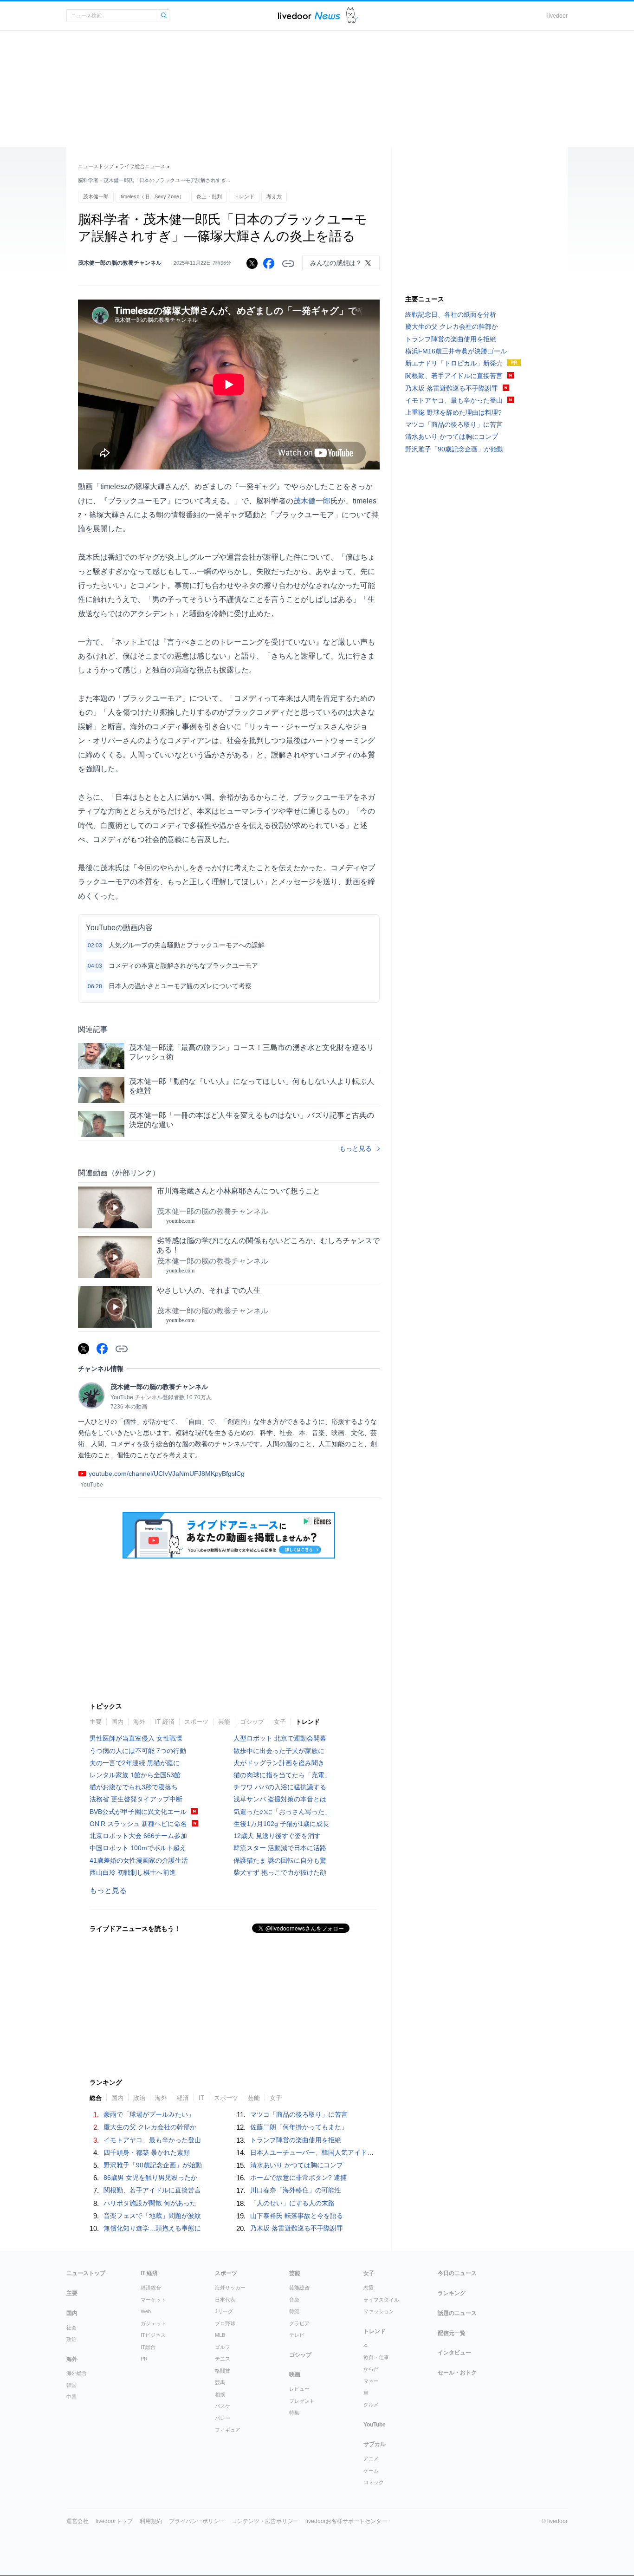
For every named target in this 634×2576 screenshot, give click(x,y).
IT (201, 2098)
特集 (294, 2413)
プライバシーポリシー (197, 2521)
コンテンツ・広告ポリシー (265, 2521)
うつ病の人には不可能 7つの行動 (138, 1751)
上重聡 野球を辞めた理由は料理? (453, 412)
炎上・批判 (209, 196)
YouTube (375, 2425)
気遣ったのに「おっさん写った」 (282, 1812)
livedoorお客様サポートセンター (346, 2521)
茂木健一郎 (96, 196)
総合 (96, 2098)
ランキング (452, 2293)
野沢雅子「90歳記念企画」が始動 (153, 2165)
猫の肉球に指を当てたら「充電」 (282, 1775)
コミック (374, 2482)
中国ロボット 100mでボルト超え (138, 1848)
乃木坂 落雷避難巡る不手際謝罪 (297, 2228)
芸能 (224, 1722)
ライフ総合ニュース (142, 166)
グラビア (299, 2323)
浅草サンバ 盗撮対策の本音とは (280, 1799)
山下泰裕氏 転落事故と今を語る (297, 2216)
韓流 (294, 2311)
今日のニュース (457, 2273)
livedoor (557, 16)
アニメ (371, 2459)
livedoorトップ (114, 2521)
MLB (220, 2335)
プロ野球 (225, 2323)
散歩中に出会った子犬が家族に (279, 1751)
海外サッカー (230, 2288)
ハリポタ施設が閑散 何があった (150, 2203)
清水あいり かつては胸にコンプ (297, 2165)
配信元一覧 (452, 2333)
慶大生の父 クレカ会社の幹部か (150, 2127)
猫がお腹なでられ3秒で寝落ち (134, 1787)
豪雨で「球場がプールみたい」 (149, 2114)
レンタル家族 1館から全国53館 (135, 1775)
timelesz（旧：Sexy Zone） (152, 196)
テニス (223, 2359)
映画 (295, 2374)
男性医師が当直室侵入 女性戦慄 (136, 1738)
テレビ (297, 2335)
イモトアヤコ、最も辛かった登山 (152, 2140)
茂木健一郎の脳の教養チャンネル (120, 263)
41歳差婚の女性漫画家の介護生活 (139, 1860)
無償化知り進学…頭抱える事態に (152, 2228)
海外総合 (77, 2373)
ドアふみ (352, 16)
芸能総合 (299, 2288)
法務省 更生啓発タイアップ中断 (136, 1799)
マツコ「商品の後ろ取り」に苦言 (299, 2114)
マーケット (153, 2300)
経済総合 (151, 2288)
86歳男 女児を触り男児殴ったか (150, 2178)
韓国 (71, 2385)
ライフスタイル (381, 2300)
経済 (183, 2098)
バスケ (223, 2406)
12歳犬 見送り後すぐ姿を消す (277, 1836)
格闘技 (223, 2371)
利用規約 (151, 2521)
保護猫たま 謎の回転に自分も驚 (280, 1860)
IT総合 (148, 2347)
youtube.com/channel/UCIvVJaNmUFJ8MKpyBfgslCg (167, 1474)
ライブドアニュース (309, 16)
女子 (280, 1722)
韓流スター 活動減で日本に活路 (280, 1848)
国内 (117, 1722)
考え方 (274, 196)
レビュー (299, 2389)
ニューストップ (96, 166)
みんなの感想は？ (336, 263)
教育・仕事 (376, 2357)
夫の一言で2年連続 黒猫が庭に (135, 1763)
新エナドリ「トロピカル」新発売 (454, 363)
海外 (139, 1722)
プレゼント (302, 2401)
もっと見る (356, 1148)
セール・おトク (457, 2373)
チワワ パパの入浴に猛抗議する (280, 1787)
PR (144, 2359)
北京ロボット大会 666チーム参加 (138, 1836)
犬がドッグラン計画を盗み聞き (279, 1763)
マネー (371, 2381)
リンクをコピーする (288, 264)
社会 (71, 2328)
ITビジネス (153, 2335)
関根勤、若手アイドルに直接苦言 (152, 2190)
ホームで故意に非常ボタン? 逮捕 (298, 2178)
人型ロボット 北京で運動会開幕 (280, 1738)
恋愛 (369, 2288)
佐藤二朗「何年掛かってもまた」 (299, 2127)
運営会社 (78, 2521)
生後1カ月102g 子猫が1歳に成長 (281, 1824)
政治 (139, 2098)
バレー (223, 2418)
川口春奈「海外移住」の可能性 (296, 2190)
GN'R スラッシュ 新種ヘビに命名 (138, 1824)
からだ (371, 2369)
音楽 (294, 2300)
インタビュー (454, 2353)
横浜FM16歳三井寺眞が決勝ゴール (456, 351)
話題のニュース (457, 2313)
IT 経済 (165, 1722)
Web (146, 2311)
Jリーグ (224, 2311)
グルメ (371, 2405)
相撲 (220, 2394)
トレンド (244, 196)
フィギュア (228, 2430)
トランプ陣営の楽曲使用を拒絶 (296, 2140)
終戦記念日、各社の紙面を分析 (451, 314)
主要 (96, 1722)
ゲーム (371, 2471)
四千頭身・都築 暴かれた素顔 (147, 2152)
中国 (71, 2397)
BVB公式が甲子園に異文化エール (138, 1812)
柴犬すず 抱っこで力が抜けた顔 (280, 1872)
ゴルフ (223, 2347)
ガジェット (153, 2323)
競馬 (220, 2382)
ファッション (379, 2311)
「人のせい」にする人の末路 (292, 2203)
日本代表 (225, 2300)
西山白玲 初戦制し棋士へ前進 (133, 1872)
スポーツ (196, 1722)
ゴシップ (252, 1722)
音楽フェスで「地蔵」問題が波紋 (152, 2216)
